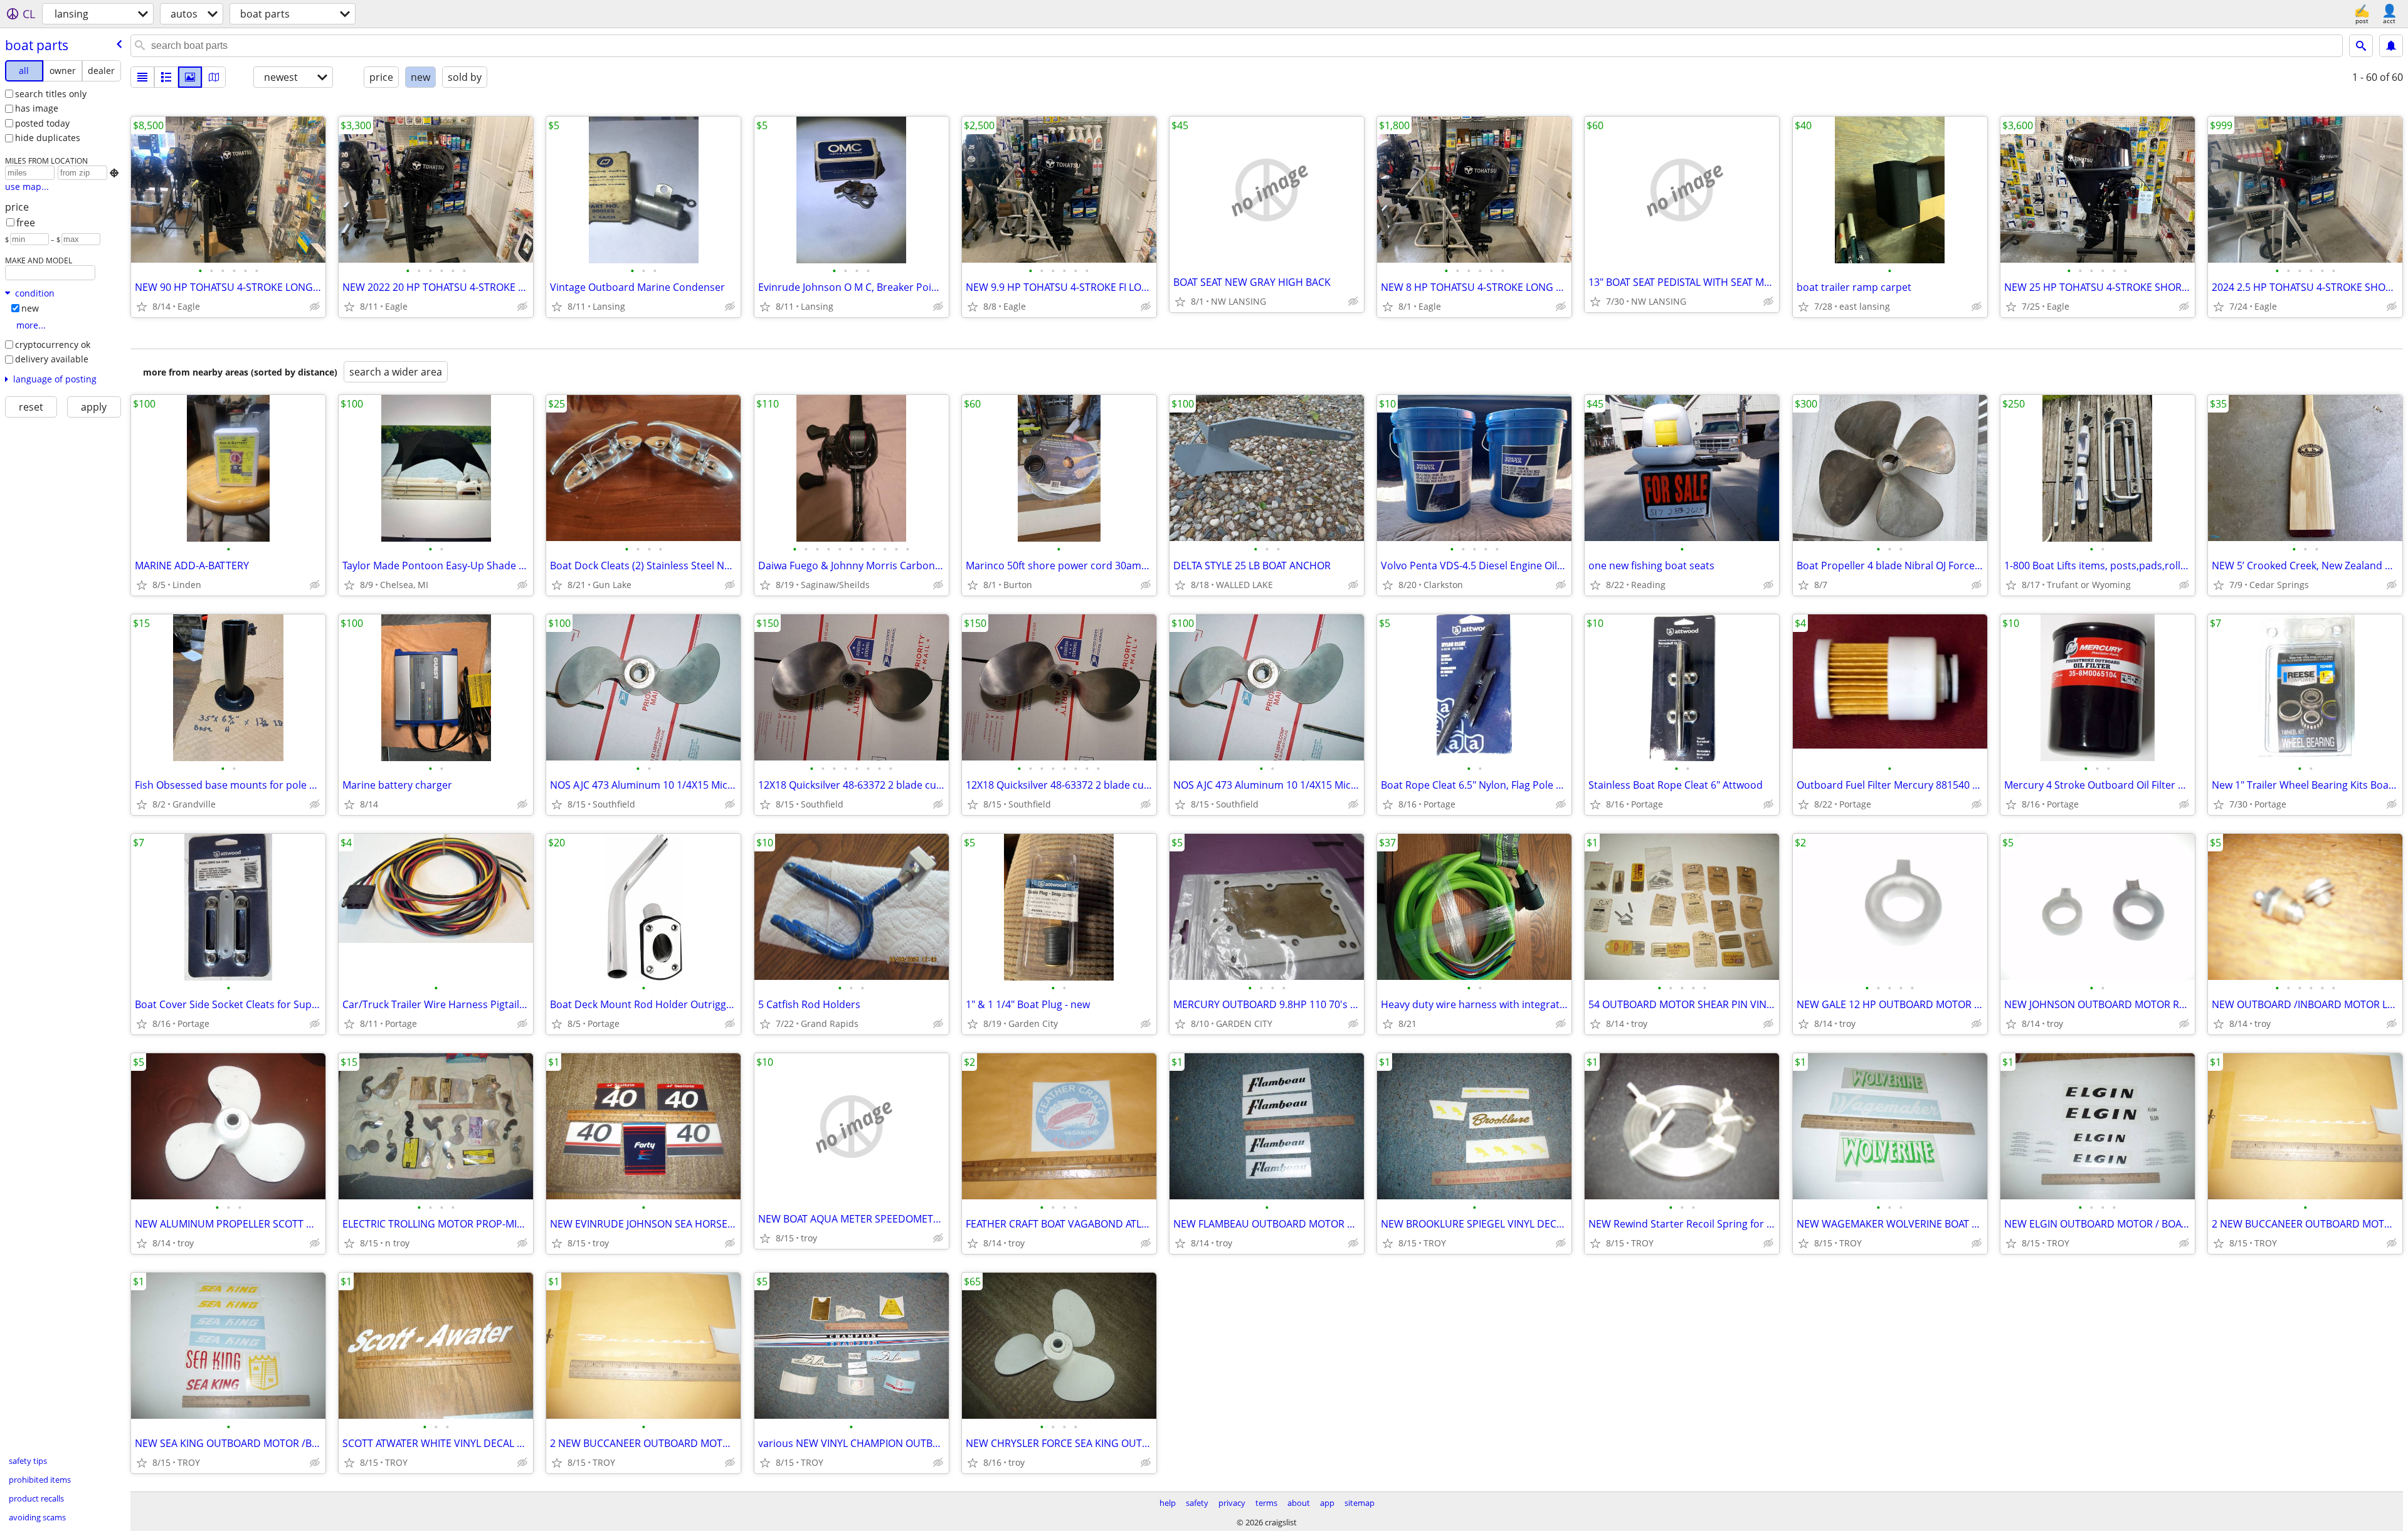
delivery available (52, 359)
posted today (42, 123)
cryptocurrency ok (53, 345)
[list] (142, 77)
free (26, 223)
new (30, 308)
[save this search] (2391, 46)
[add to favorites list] (142, 307)
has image (37, 108)
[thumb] (166, 77)
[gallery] (190, 77)
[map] (214, 77)
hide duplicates (48, 138)
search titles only (51, 94)
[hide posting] (315, 307)
